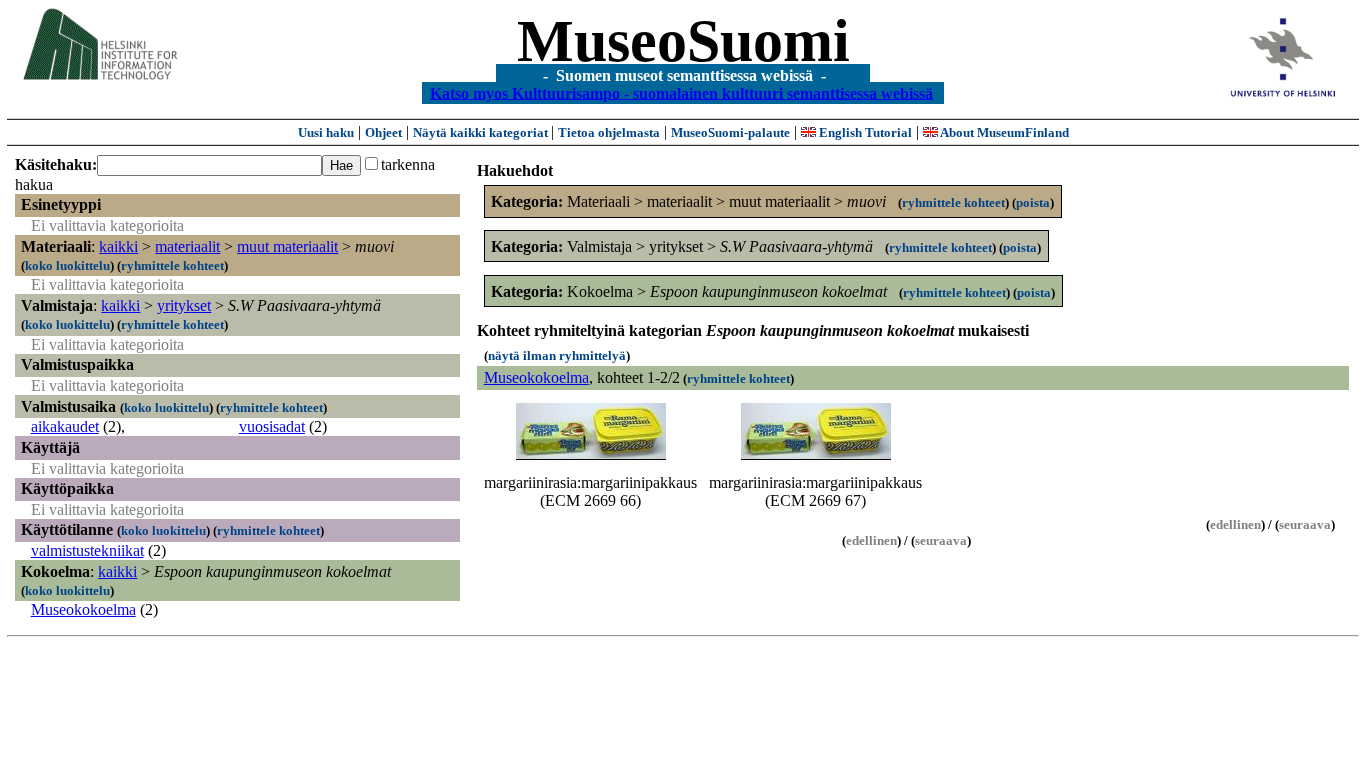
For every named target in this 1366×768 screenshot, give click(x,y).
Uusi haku (326, 132)
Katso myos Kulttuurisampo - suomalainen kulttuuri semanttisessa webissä (681, 92)
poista (1033, 202)
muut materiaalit (287, 246)
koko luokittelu (67, 265)
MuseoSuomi (683, 41)
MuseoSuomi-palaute (730, 132)
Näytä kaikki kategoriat (482, 132)
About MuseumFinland (1003, 132)
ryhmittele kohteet (172, 265)
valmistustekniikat (87, 550)
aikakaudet (65, 426)
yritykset (184, 305)
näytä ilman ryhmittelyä (557, 355)
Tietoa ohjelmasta (609, 132)
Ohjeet (383, 132)
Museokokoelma (83, 609)
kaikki (118, 246)
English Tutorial (864, 132)
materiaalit (187, 246)
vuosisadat (272, 426)
